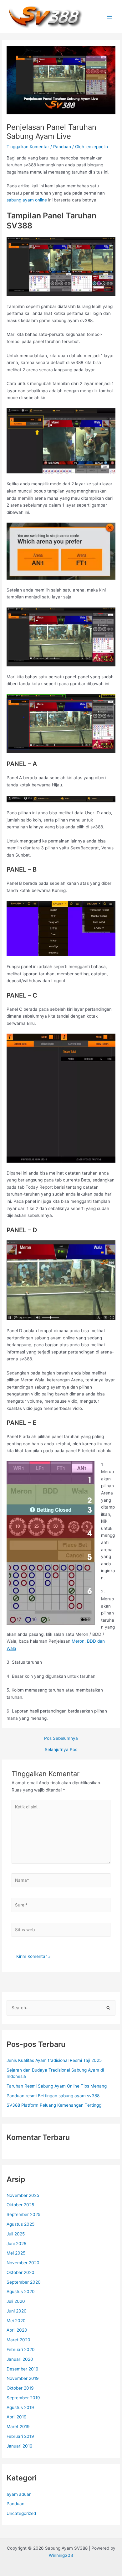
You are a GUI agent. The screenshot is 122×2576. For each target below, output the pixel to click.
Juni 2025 (16, 2244)
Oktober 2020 (20, 2272)
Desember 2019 (23, 2369)
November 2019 (23, 2378)
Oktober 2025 (20, 2205)
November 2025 (23, 2195)
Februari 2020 (21, 2349)
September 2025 (23, 2214)
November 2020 (23, 2263)
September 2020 (24, 2282)
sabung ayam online (27, 200)
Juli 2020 (16, 2301)
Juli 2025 (16, 2234)
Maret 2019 (18, 2427)
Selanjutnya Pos (61, 1750)
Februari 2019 (20, 2436)
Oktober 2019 (20, 2388)
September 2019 (23, 2398)
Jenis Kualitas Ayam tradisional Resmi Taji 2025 (54, 2060)
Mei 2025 (16, 2253)
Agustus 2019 (20, 2407)
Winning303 (61, 2555)
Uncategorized (21, 2513)
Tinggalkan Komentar (28, 147)
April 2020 (17, 2330)
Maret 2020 (18, 2340)
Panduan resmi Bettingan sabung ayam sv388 (53, 2096)
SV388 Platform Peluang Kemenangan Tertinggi (54, 2105)
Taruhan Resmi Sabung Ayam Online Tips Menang (57, 2086)
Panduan (62, 147)
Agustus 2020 (21, 2292)
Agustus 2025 (20, 2224)
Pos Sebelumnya (61, 1739)
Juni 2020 (17, 2311)
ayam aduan (19, 2494)
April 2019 (17, 2417)
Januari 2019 (20, 2446)
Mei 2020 (16, 2321)
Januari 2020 (20, 2359)
